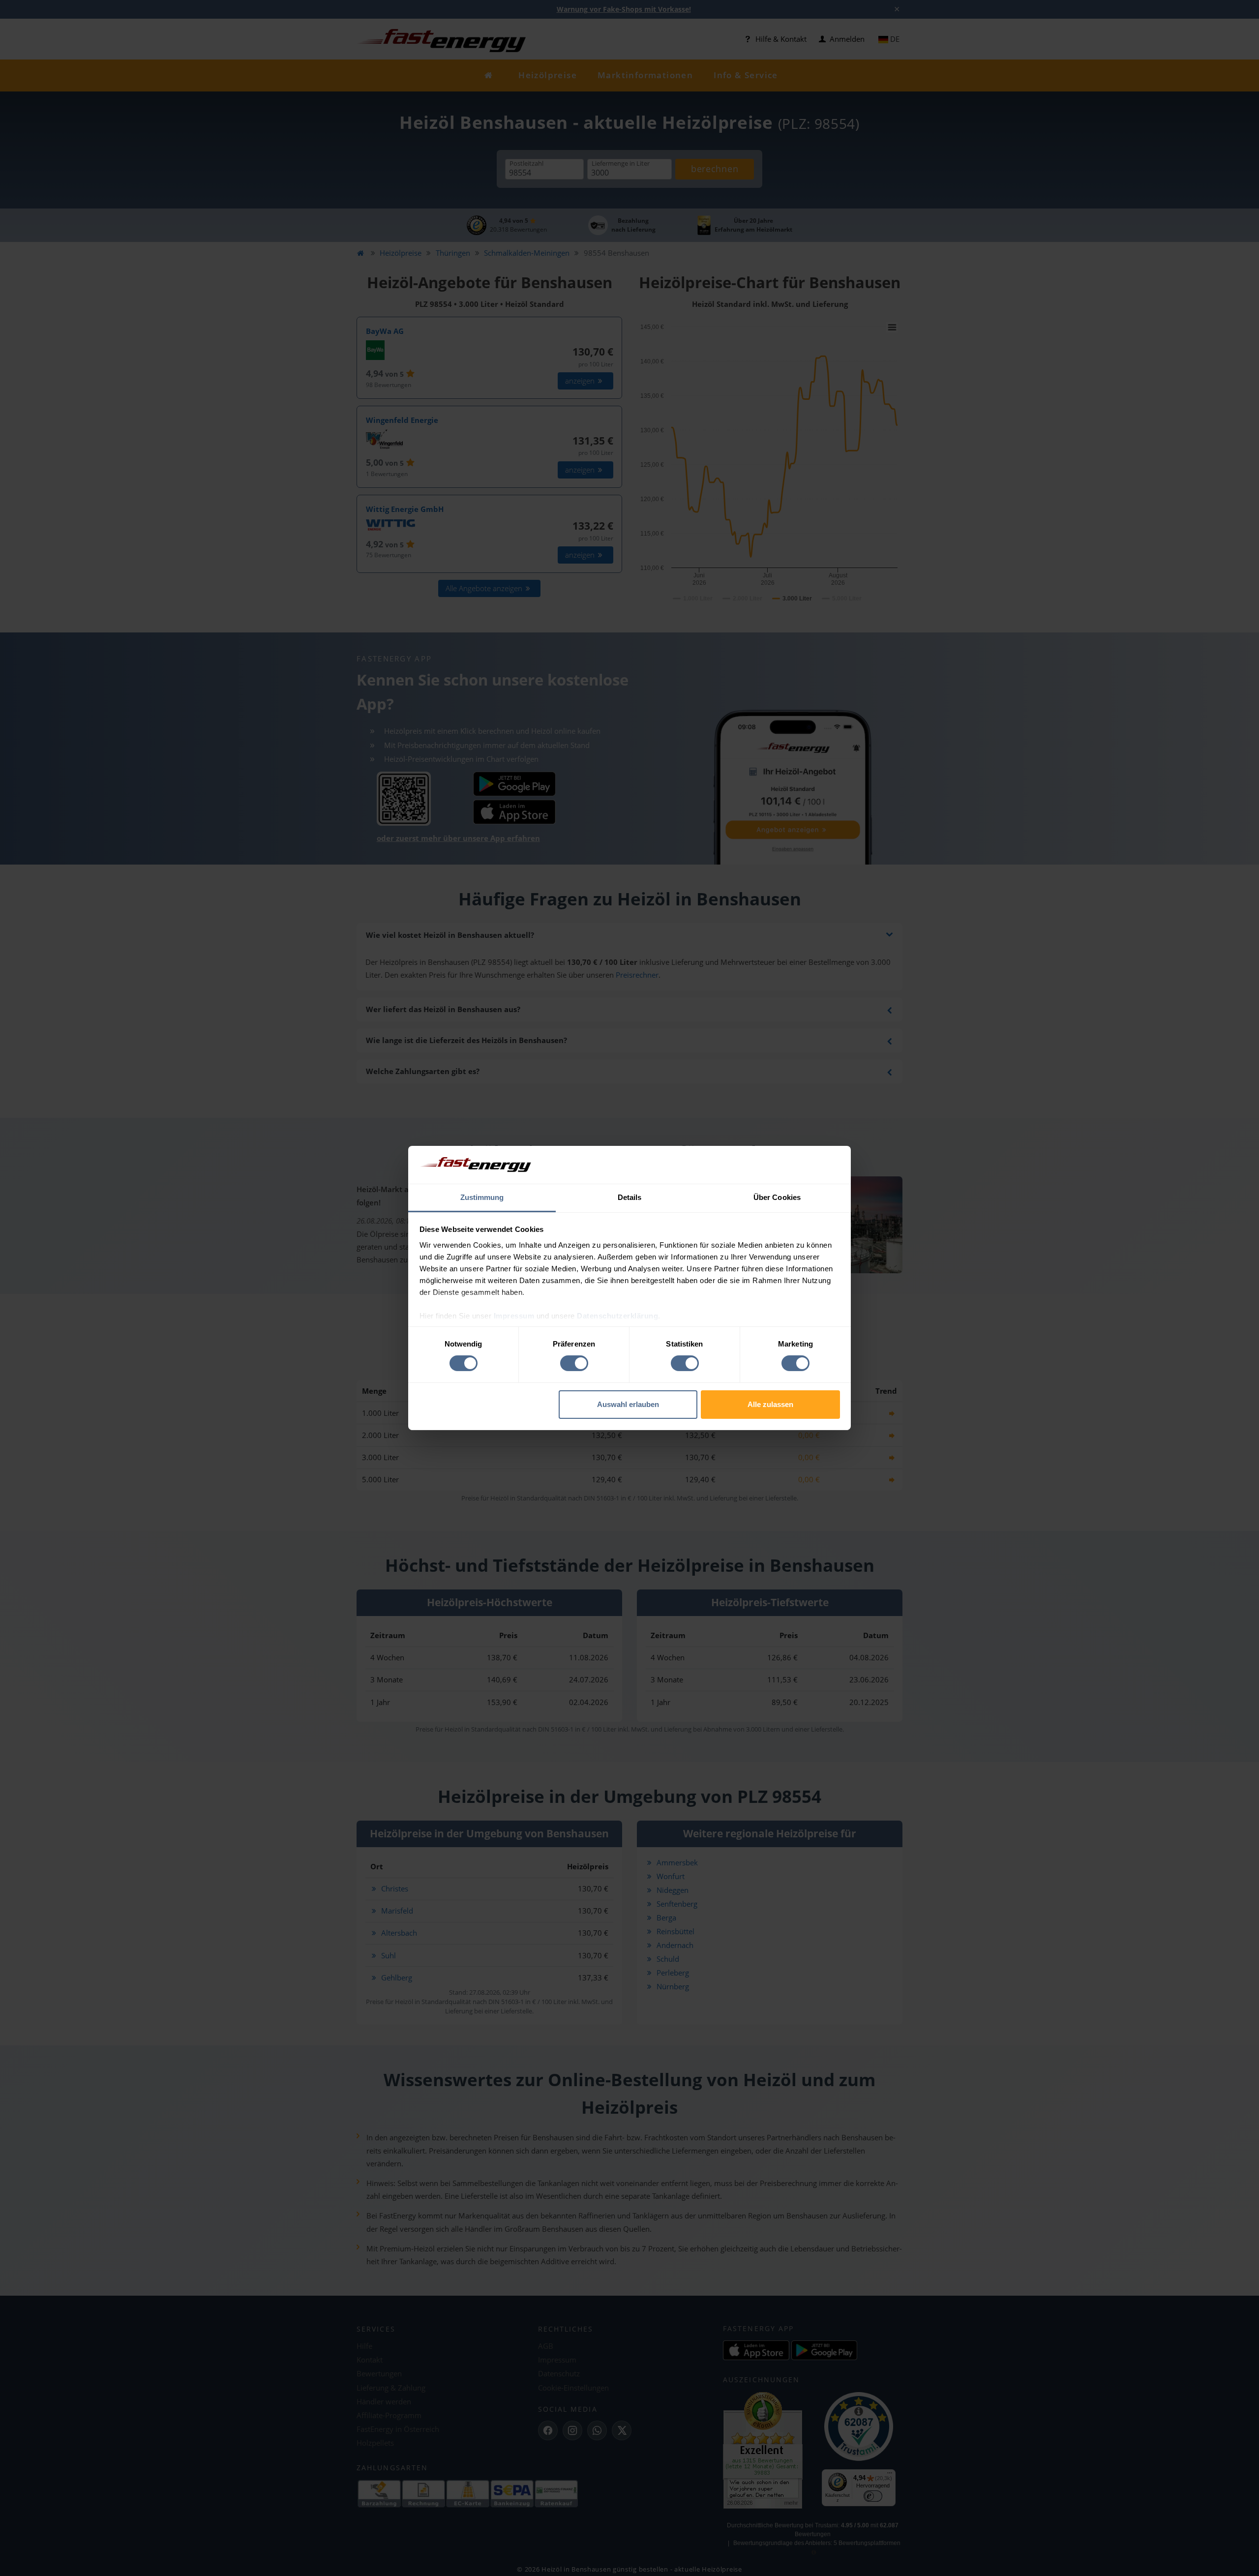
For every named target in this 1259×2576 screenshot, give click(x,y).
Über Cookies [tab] (777, 1197)
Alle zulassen (770, 1404)
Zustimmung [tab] (482, 1197)
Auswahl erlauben (628, 1404)
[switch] (574, 1363)
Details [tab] (630, 1197)
